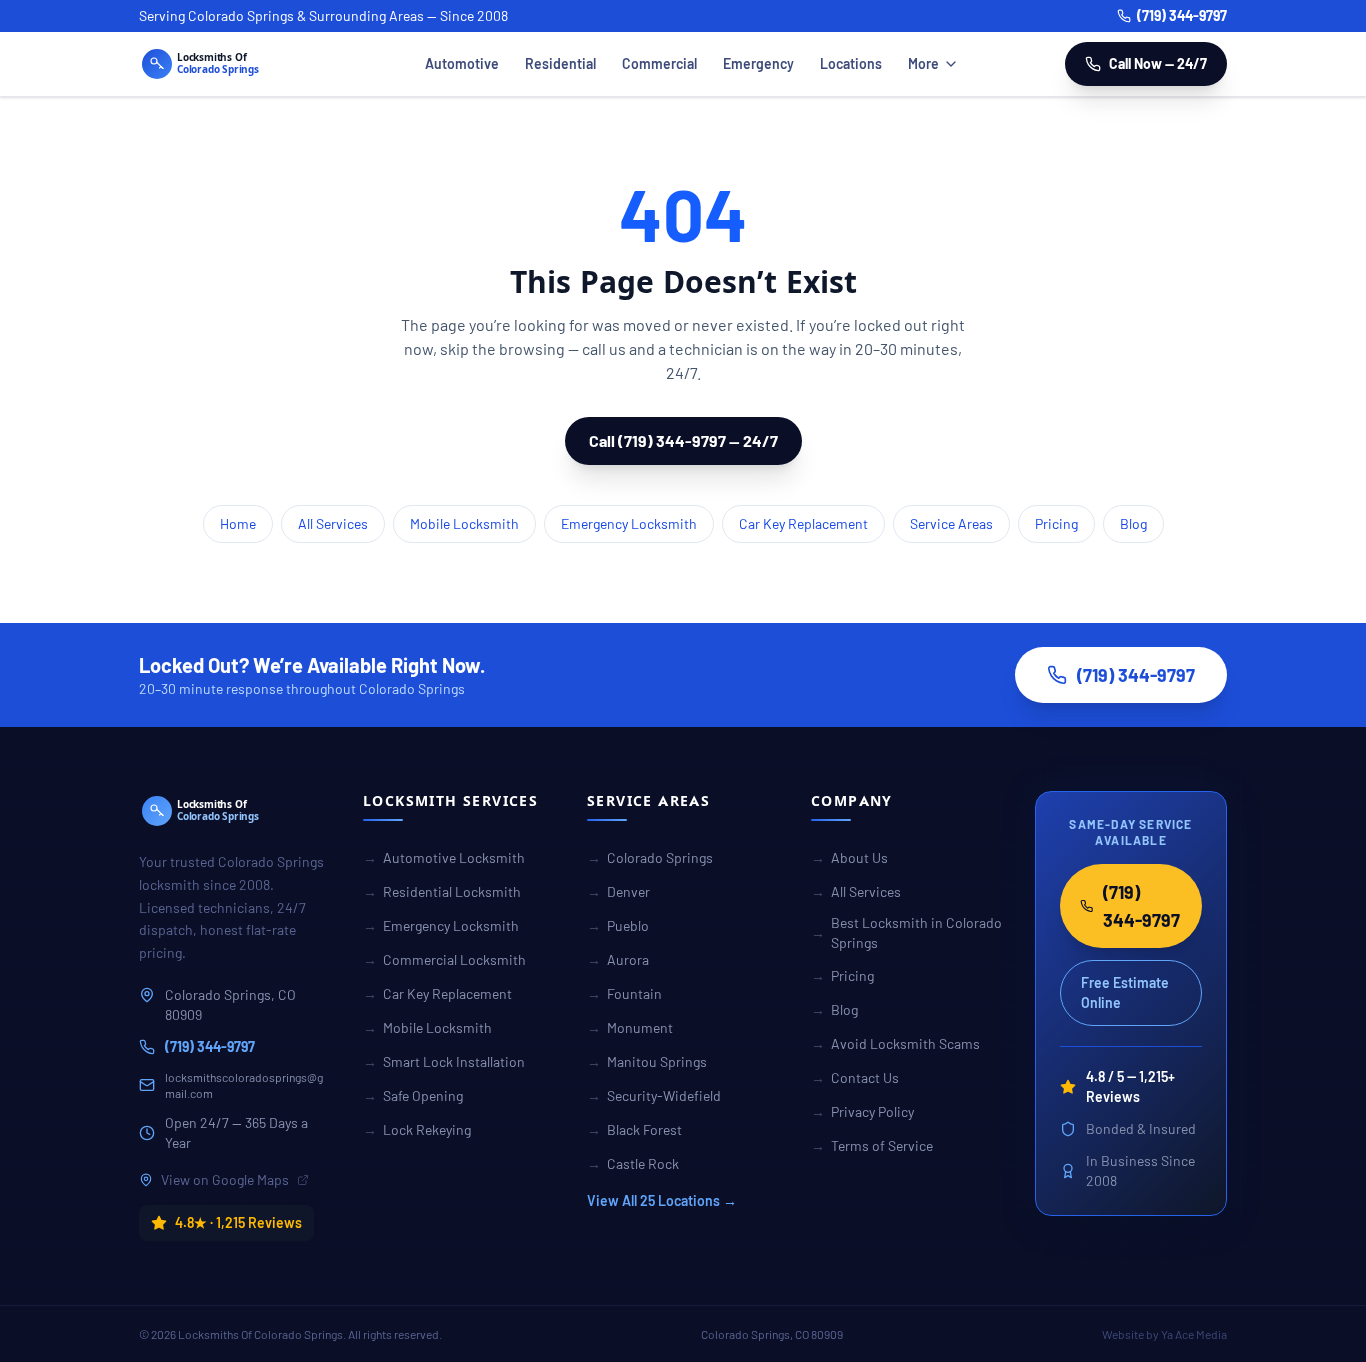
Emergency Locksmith (629, 523)
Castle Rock (633, 1163)
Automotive (462, 63)
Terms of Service (872, 1145)
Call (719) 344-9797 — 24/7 (683, 440)
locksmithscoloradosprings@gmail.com (244, 1085)
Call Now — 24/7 (1158, 63)
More (923, 63)
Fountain (624, 993)
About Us (849, 857)
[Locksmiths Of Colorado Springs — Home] (229, 64)
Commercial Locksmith (444, 959)
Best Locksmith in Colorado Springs (906, 932)
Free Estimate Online (1125, 992)
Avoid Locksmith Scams (895, 1043)
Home (238, 523)
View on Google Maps (225, 1179)
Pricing (1056, 523)
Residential (560, 63)
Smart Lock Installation (444, 1061)
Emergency (758, 63)
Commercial (659, 63)
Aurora (618, 959)
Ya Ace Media (1194, 1334)
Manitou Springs (647, 1061)
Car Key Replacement (803, 523)
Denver (618, 891)
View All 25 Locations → (662, 1200)
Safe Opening (413, 1095)
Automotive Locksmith (444, 857)
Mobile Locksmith (464, 523)
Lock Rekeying (417, 1129)
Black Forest (634, 1129)
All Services (333, 523)
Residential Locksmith (442, 891)
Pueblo (618, 925)
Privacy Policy (862, 1111)
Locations (851, 63)
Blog (1133, 523)
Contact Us (855, 1077)
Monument (630, 1027)
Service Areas (951, 523)
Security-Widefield (654, 1095)
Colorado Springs (650, 857)
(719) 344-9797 (1182, 15)
